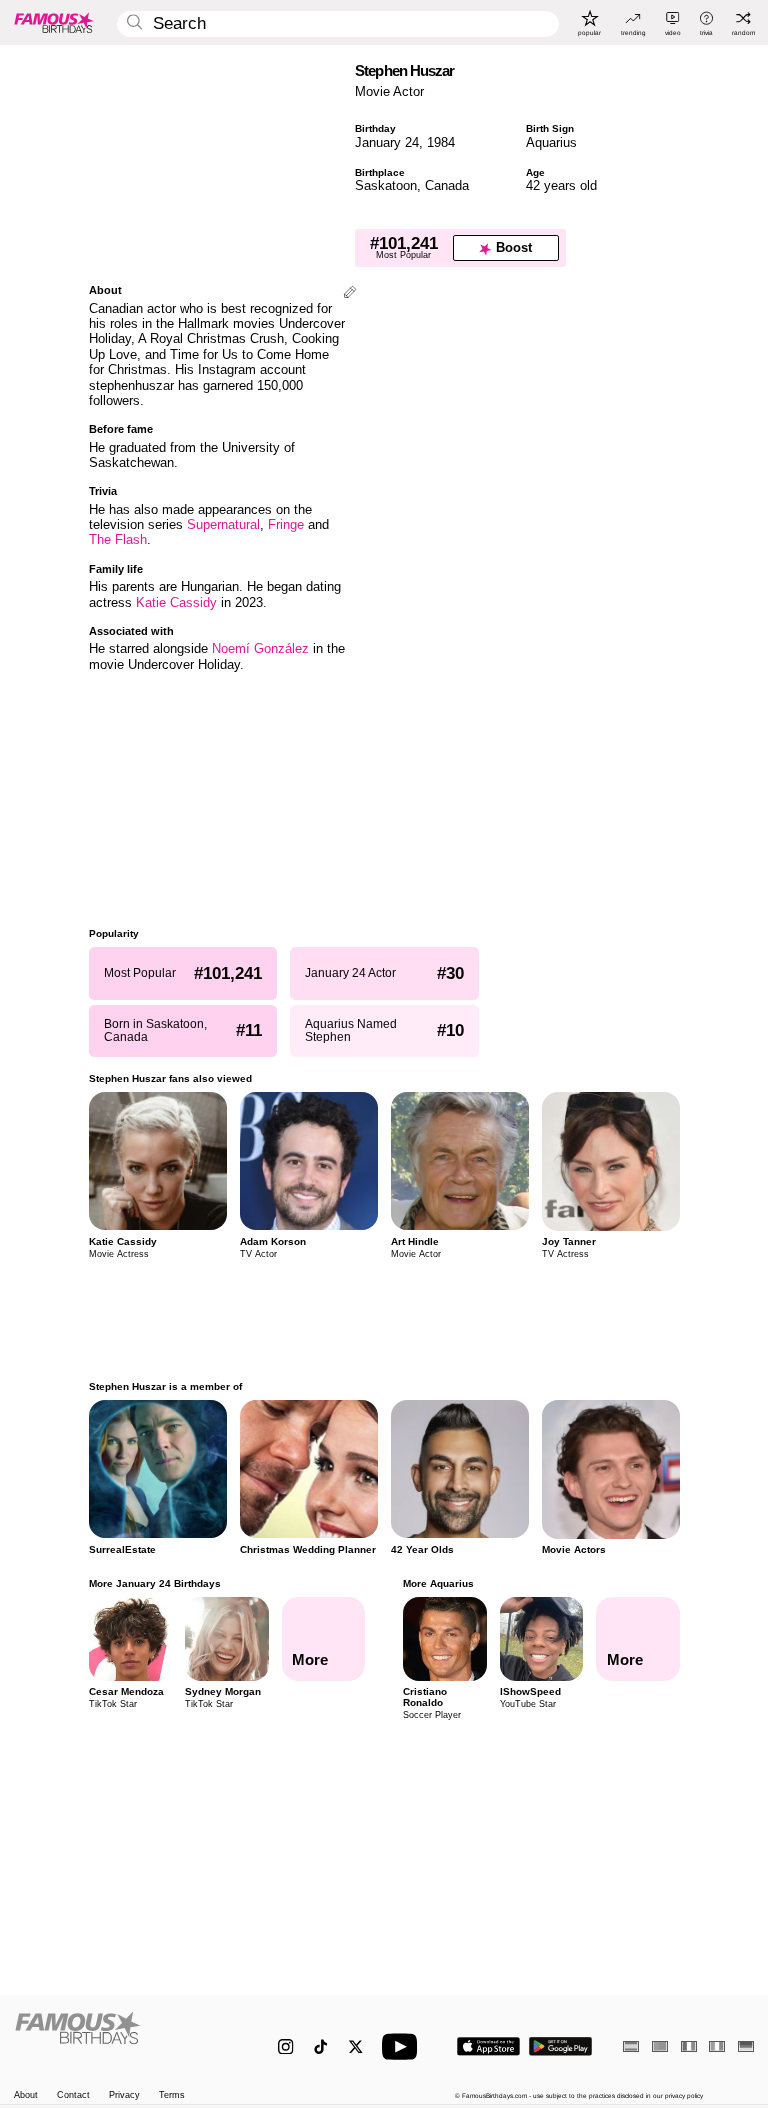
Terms (172, 2095)
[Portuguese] (660, 2046)
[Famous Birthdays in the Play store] (560, 2046)
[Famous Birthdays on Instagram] (285, 2046)
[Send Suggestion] (350, 293)
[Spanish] (631, 2046)
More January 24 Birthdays (155, 1583)
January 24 (387, 142)
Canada (447, 185)
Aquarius (551, 142)
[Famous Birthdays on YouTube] (404, 2046)
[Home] (124, 2038)
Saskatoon (386, 185)
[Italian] (717, 2046)
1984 (441, 142)
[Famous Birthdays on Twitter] (355, 2046)
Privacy (124, 2095)
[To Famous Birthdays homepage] (54, 22)
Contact (73, 2095)
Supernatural (223, 524)
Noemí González (260, 648)
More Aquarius (438, 1583)
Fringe (286, 524)
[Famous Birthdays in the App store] (488, 2046)
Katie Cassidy (176, 602)
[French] (689, 2046)
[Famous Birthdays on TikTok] (320, 2046)
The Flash (118, 539)
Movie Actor (389, 91)
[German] (746, 2046)
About (26, 2095)
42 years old (561, 185)
